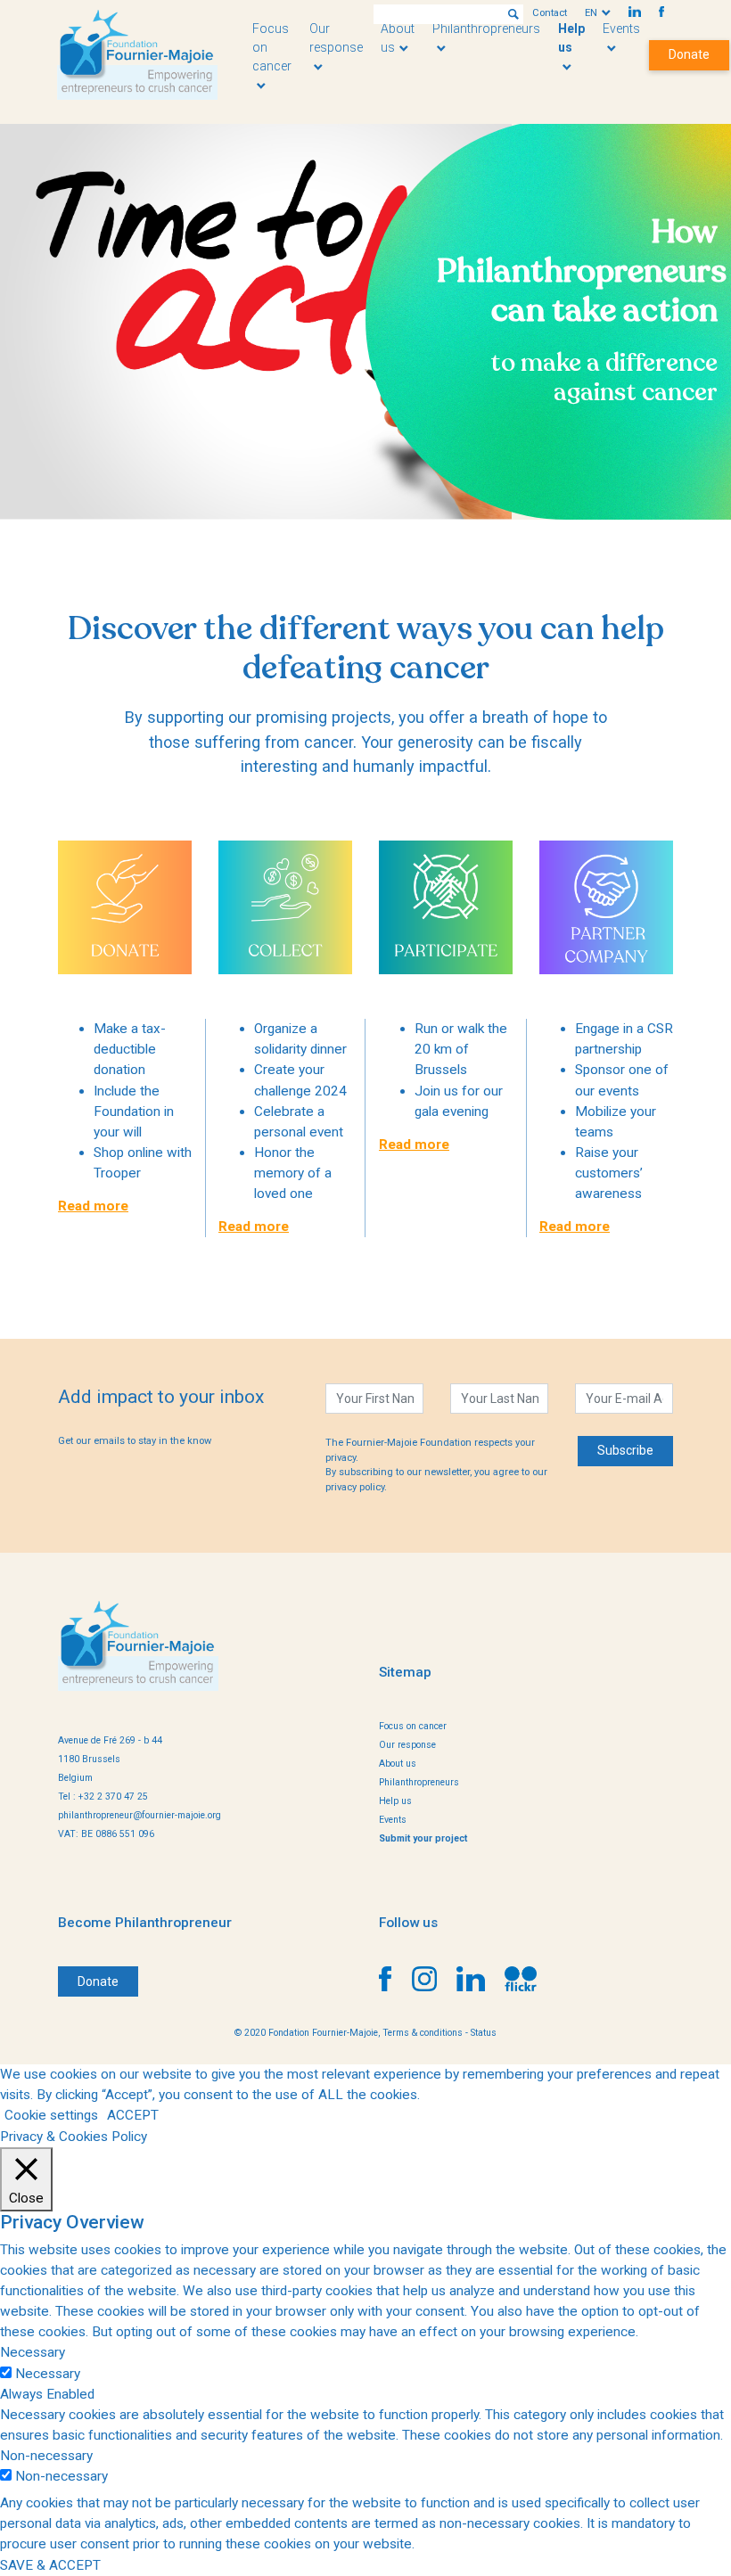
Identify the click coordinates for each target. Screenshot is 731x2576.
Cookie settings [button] (51, 2115)
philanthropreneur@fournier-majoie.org (140, 1815)
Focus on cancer (413, 1726)
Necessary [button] (33, 2352)
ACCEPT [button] (133, 2115)
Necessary (48, 2374)
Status (484, 2033)
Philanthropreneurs (419, 1782)
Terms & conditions (423, 2033)
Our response (336, 38)
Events (393, 1820)
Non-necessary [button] (46, 2456)
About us (398, 1764)
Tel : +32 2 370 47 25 (103, 1797)
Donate (689, 54)
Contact (550, 13)
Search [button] (513, 14)
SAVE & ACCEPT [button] (50, 2565)
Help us (571, 38)
